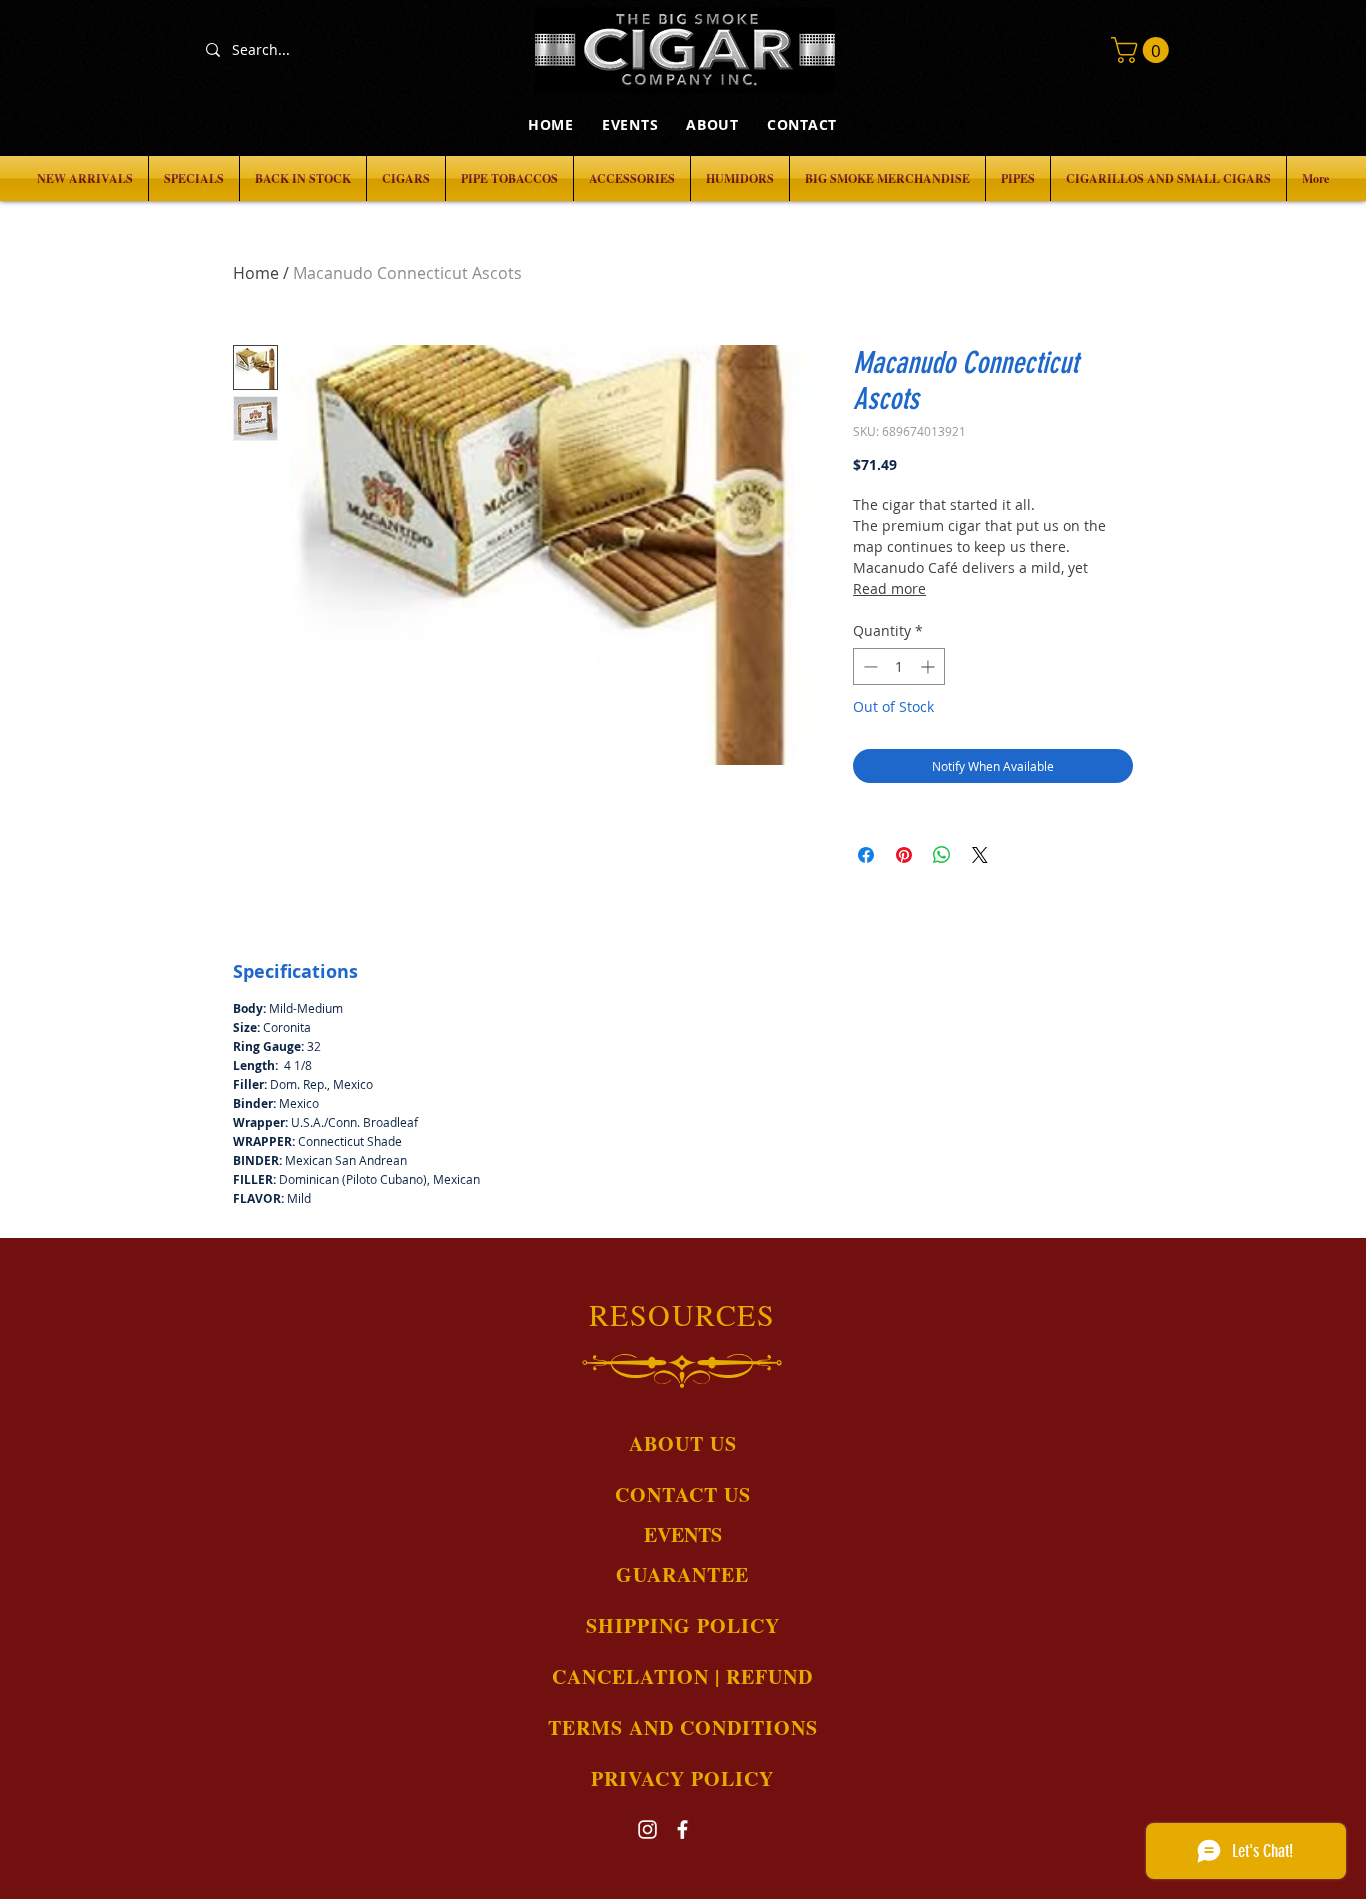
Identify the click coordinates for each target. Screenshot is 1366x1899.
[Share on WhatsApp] (942, 855)
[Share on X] (980, 855)
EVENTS (683, 1534)
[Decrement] (868, 666)
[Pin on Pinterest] (904, 855)
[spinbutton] (899, 666)
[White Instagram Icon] (647, 1829)
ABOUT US (683, 1443)
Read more (889, 588)
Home (256, 273)
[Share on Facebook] (866, 855)
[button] (1143, 50)
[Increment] (929, 666)
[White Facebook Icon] (682, 1829)
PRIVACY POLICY (682, 1778)
